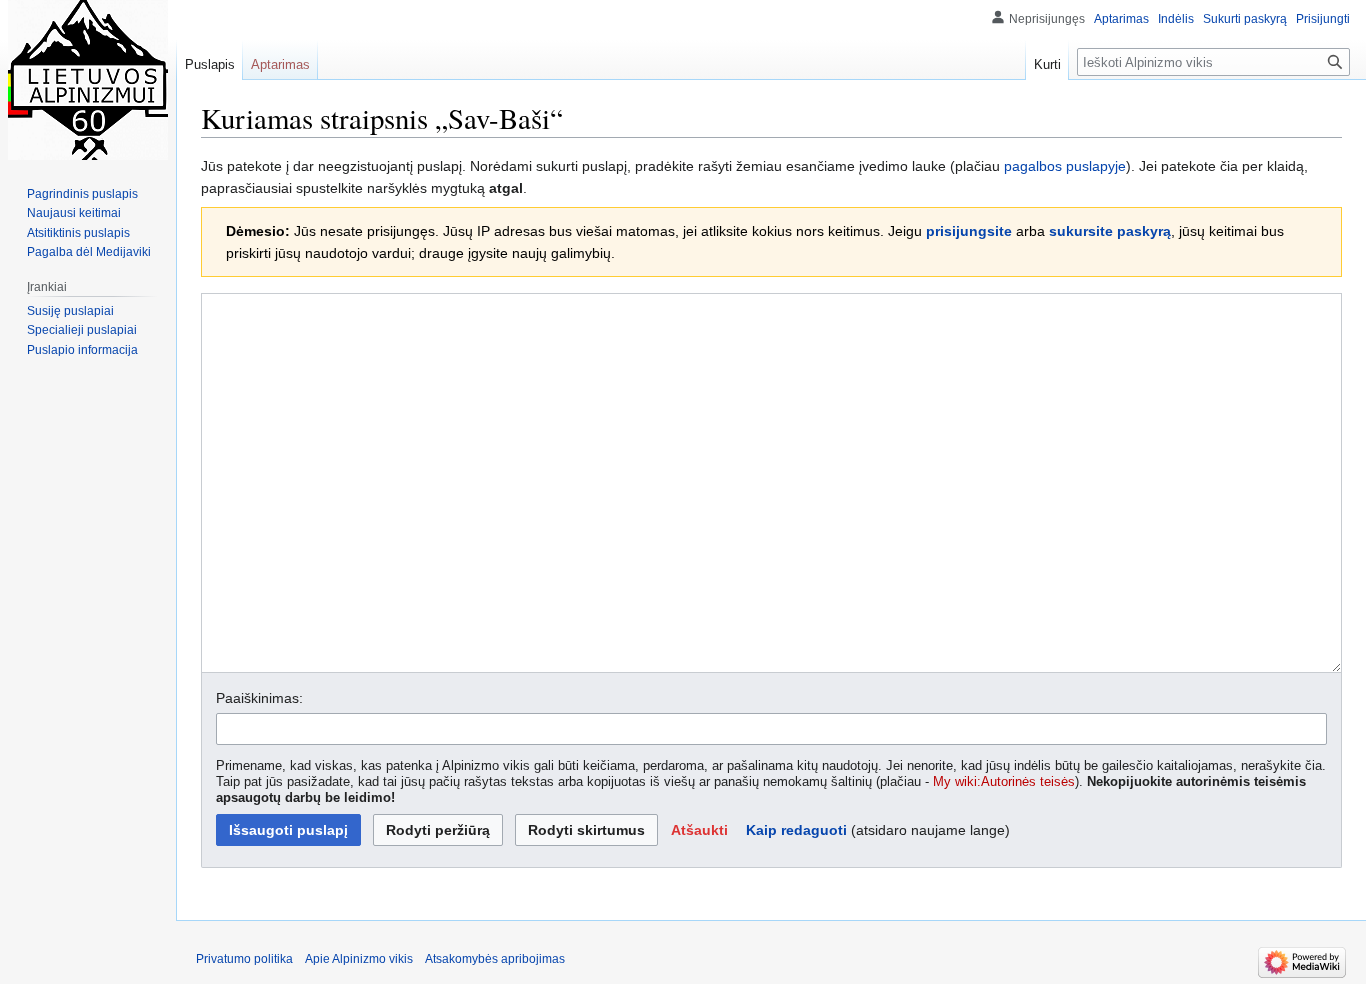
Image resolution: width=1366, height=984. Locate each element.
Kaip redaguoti (796, 830)
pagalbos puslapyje (1065, 166)
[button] (699, 830)
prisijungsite (969, 231)
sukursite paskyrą (1110, 231)
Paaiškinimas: (259, 698)
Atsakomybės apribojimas (495, 959)
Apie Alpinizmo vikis (359, 959)
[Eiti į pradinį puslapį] (88, 80)
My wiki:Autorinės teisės (1004, 782)
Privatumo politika (244, 959)
